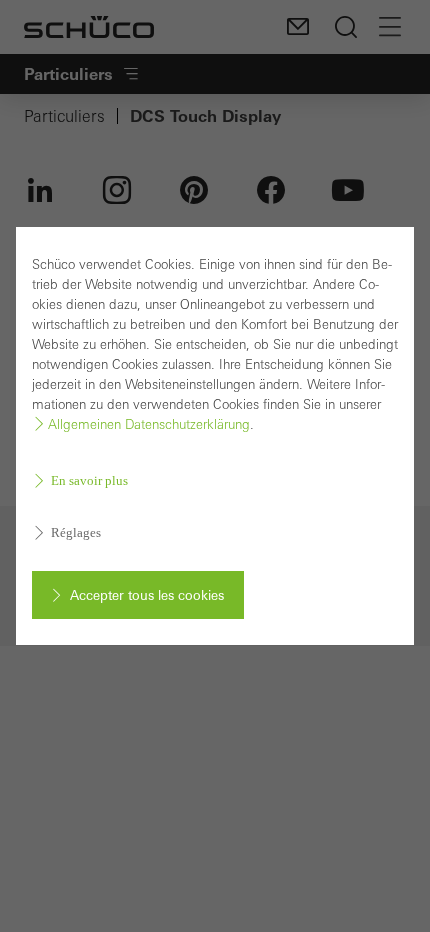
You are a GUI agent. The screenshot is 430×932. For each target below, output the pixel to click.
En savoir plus (89, 480)
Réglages (76, 532)
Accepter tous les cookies (147, 595)
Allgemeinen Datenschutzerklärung (149, 424)
